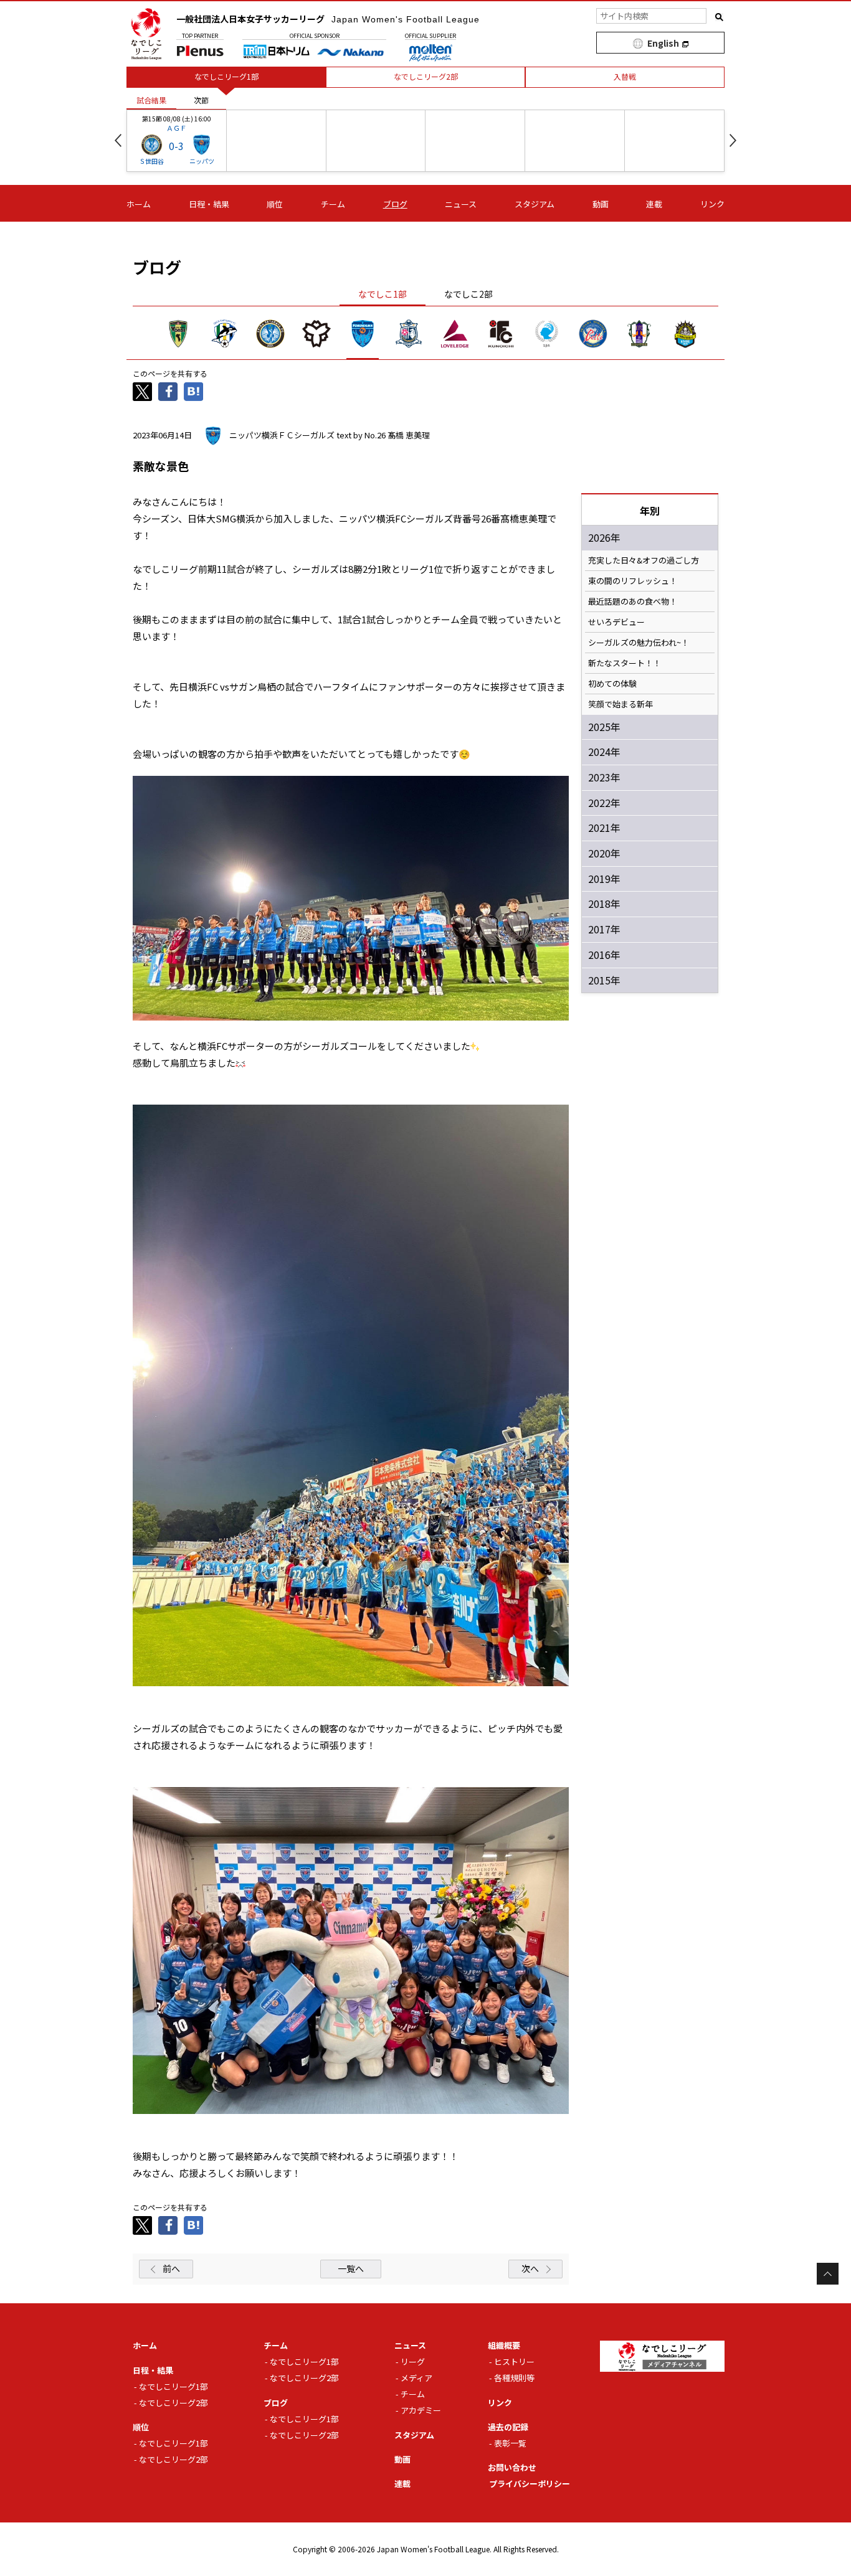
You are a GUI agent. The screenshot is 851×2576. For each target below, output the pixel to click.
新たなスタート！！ (625, 663)
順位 (275, 204)
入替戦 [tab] (625, 76)
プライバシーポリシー (530, 2484)
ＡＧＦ (177, 128)
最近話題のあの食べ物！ (633, 602)
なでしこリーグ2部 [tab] (426, 76)
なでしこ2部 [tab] (468, 294)
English (663, 43)
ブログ (395, 204)
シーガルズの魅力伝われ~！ (639, 643)
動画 (601, 204)
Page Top (828, 2274)
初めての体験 (612, 684)
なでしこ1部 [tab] (383, 294)
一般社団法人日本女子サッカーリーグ (328, 19)
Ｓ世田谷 (151, 161)
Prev (118, 140)
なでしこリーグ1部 (174, 2386)
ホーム (139, 204)
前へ (171, 2268)
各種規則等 (514, 2378)
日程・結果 (209, 204)
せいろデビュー (616, 622)
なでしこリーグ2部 (174, 2403)
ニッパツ (202, 161)
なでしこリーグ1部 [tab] (226, 76)
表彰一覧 (510, 2443)
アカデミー (421, 2410)
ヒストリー (514, 2361)
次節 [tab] (201, 100)
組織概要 (504, 2345)
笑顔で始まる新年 (620, 704)
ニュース (461, 204)
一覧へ (351, 2268)
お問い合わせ (512, 2467)
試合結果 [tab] (151, 100)
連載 (654, 204)
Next (733, 140)
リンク (712, 204)
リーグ (413, 2361)
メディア (416, 2378)
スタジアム (535, 204)
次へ (530, 2268)
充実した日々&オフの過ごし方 (644, 560)
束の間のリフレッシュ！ (633, 581)
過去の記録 (508, 2427)
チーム (333, 204)
